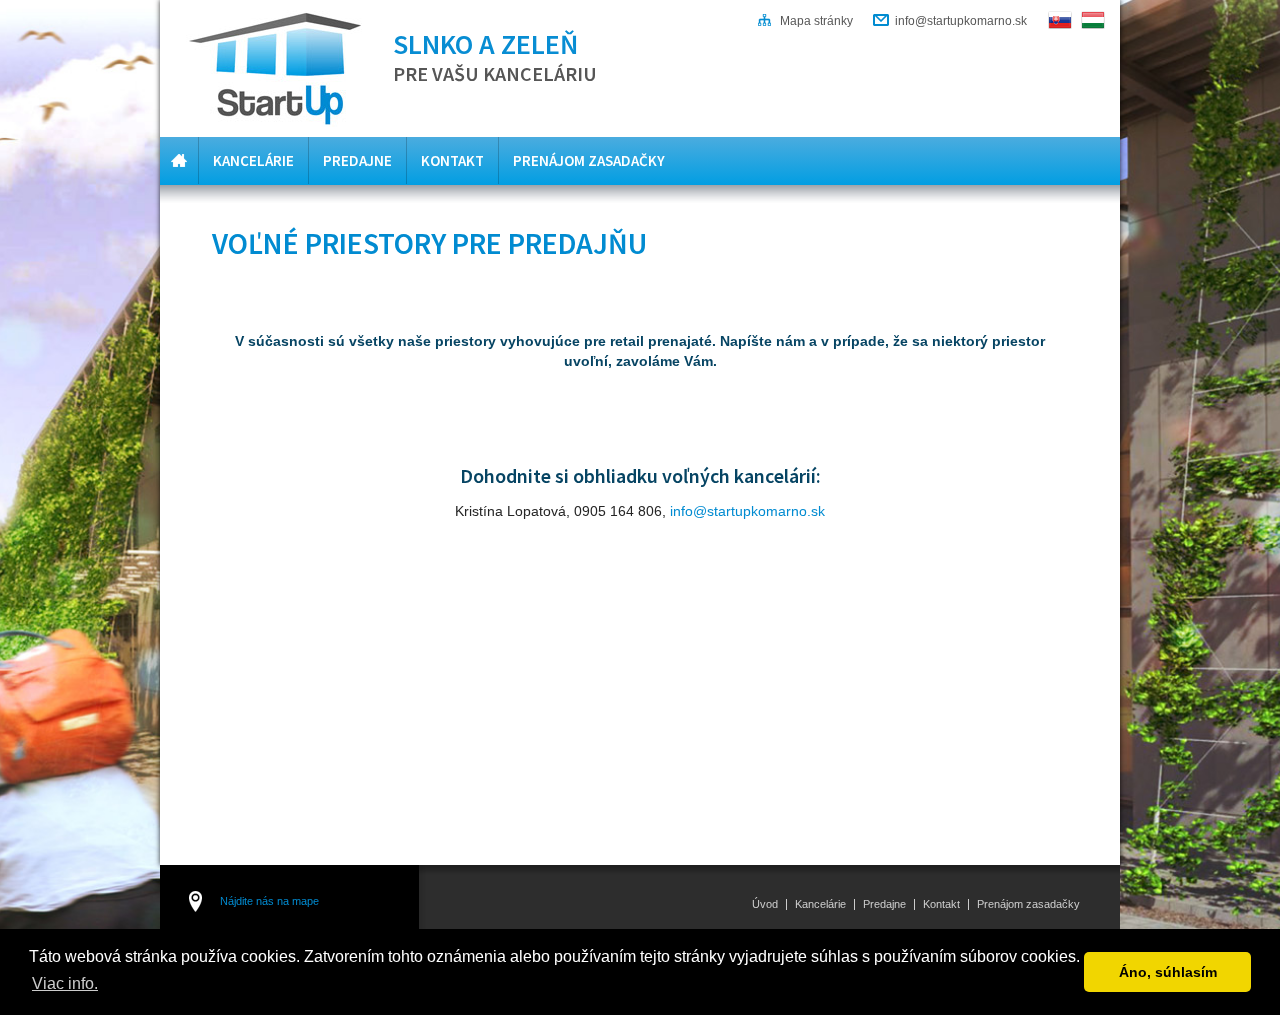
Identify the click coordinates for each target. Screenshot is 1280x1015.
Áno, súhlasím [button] (1168, 972)
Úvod (179, 160)
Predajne (357, 160)
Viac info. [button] (65, 983)
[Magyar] (1093, 20)
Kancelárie (253, 160)
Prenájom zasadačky (589, 160)
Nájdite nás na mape (269, 901)
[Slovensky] (1060, 20)
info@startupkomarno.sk (961, 21)
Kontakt (452, 160)
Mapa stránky (816, 21)
